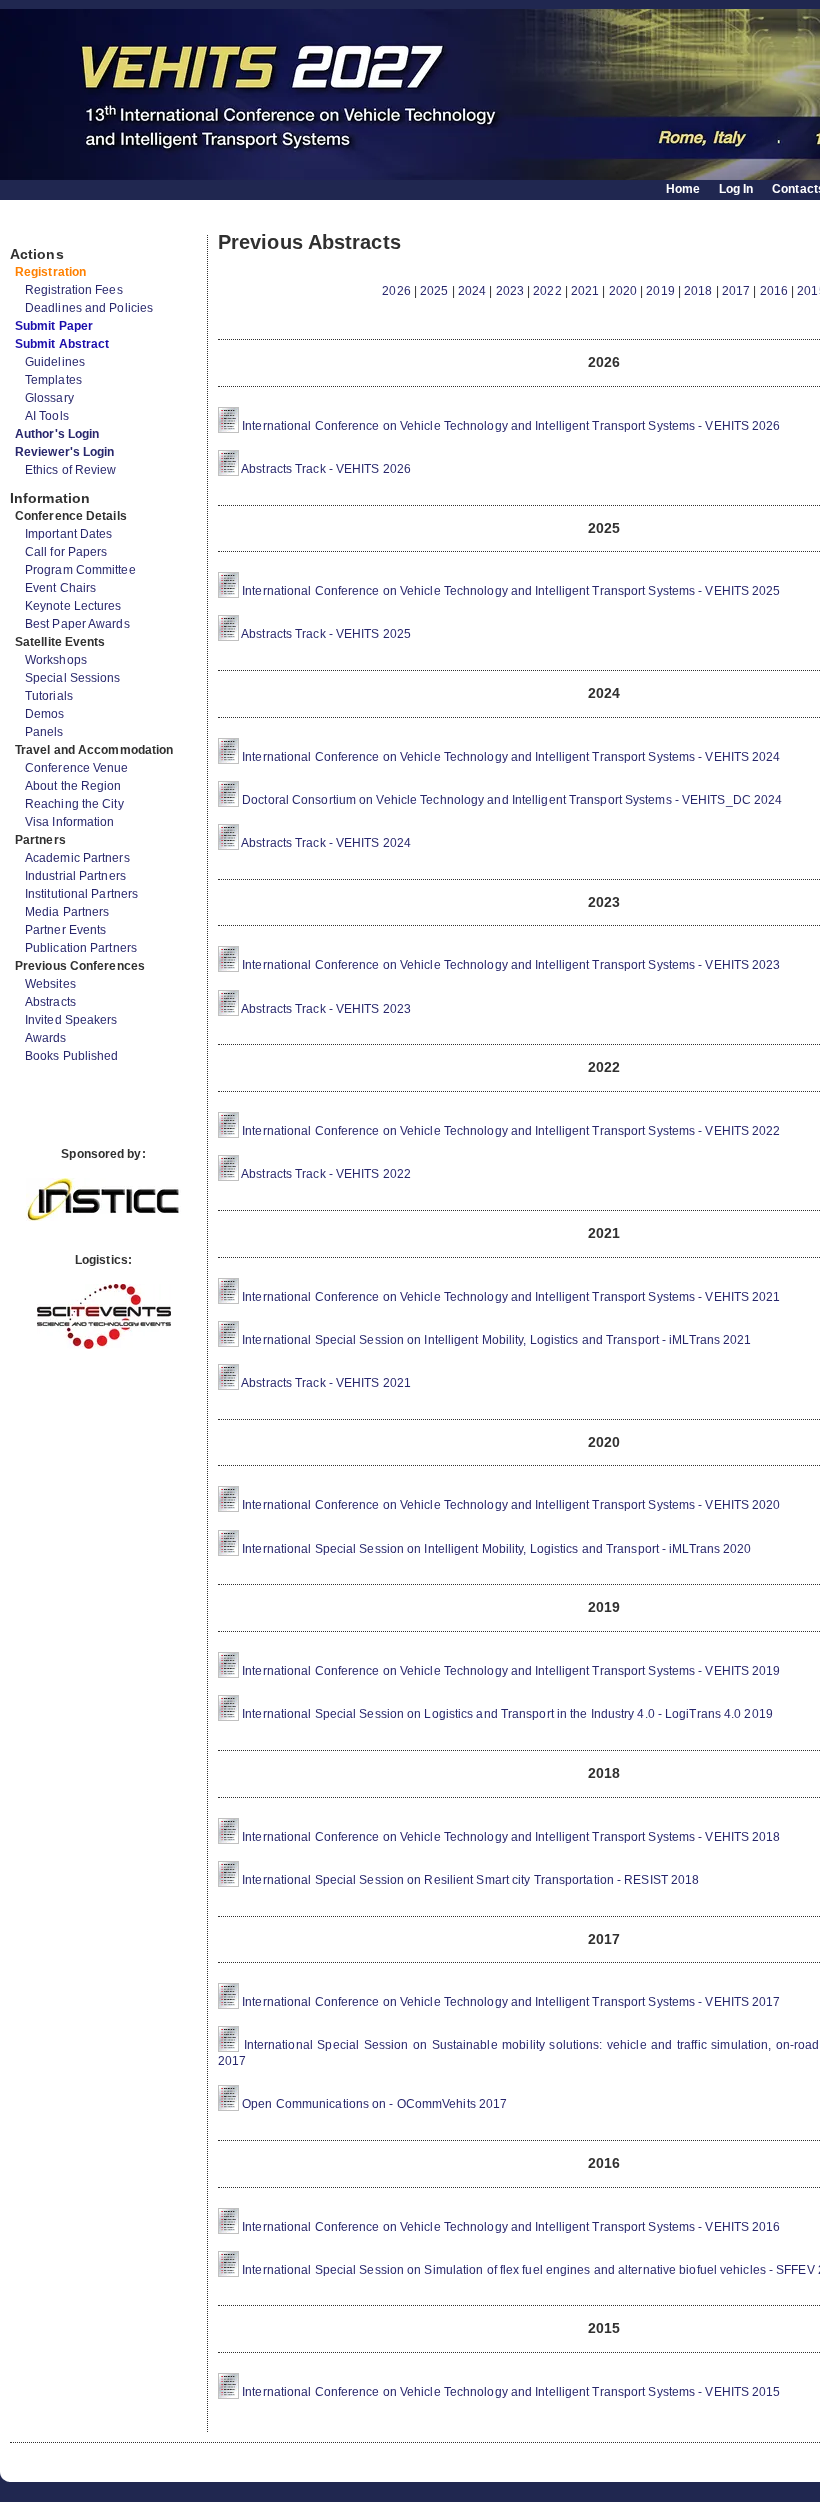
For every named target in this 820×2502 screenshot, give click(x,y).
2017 (736, 291)
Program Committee (80, 570)
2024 (472, 291)
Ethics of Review (71, 470)
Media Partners (67, 912)
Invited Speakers (71, 1020)
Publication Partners (81, 948)
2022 (547, 291)
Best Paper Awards (77, 624)
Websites (50, 984)
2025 (434, 291)
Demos (45, 714)
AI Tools (47, 416)
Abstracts (50, 1002)
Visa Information (70, 822)
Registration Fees (74, 290)
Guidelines (55, 362)
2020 (623, 291)
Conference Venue (77, 768)
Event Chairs (60, 588)
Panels (44, 732)
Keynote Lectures (73, 606)
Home (683, 189)
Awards (46, 1038)
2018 (698, 291)
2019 (660, 291)
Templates (53, 380)
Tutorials (49, 696)
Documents (31, 227)
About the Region (73, 786)
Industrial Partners (75, 876)
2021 (585, 291)
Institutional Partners (81, 894)
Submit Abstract (62, 344)
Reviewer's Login (65, 452)
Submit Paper (54, 326)
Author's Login (57, 434)
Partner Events (65, 930)
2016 (774, 291)
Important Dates (69, 534)
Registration (50, 272)
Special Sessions (73, 678)
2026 (396, 291)
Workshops (56, 660)
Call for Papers (66, 552)
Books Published (72, 1056)
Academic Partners (77, 858)
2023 (510, 291)
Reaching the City (74, 804)
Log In (736, 189)
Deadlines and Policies (89, 308)
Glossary (49, 398)
